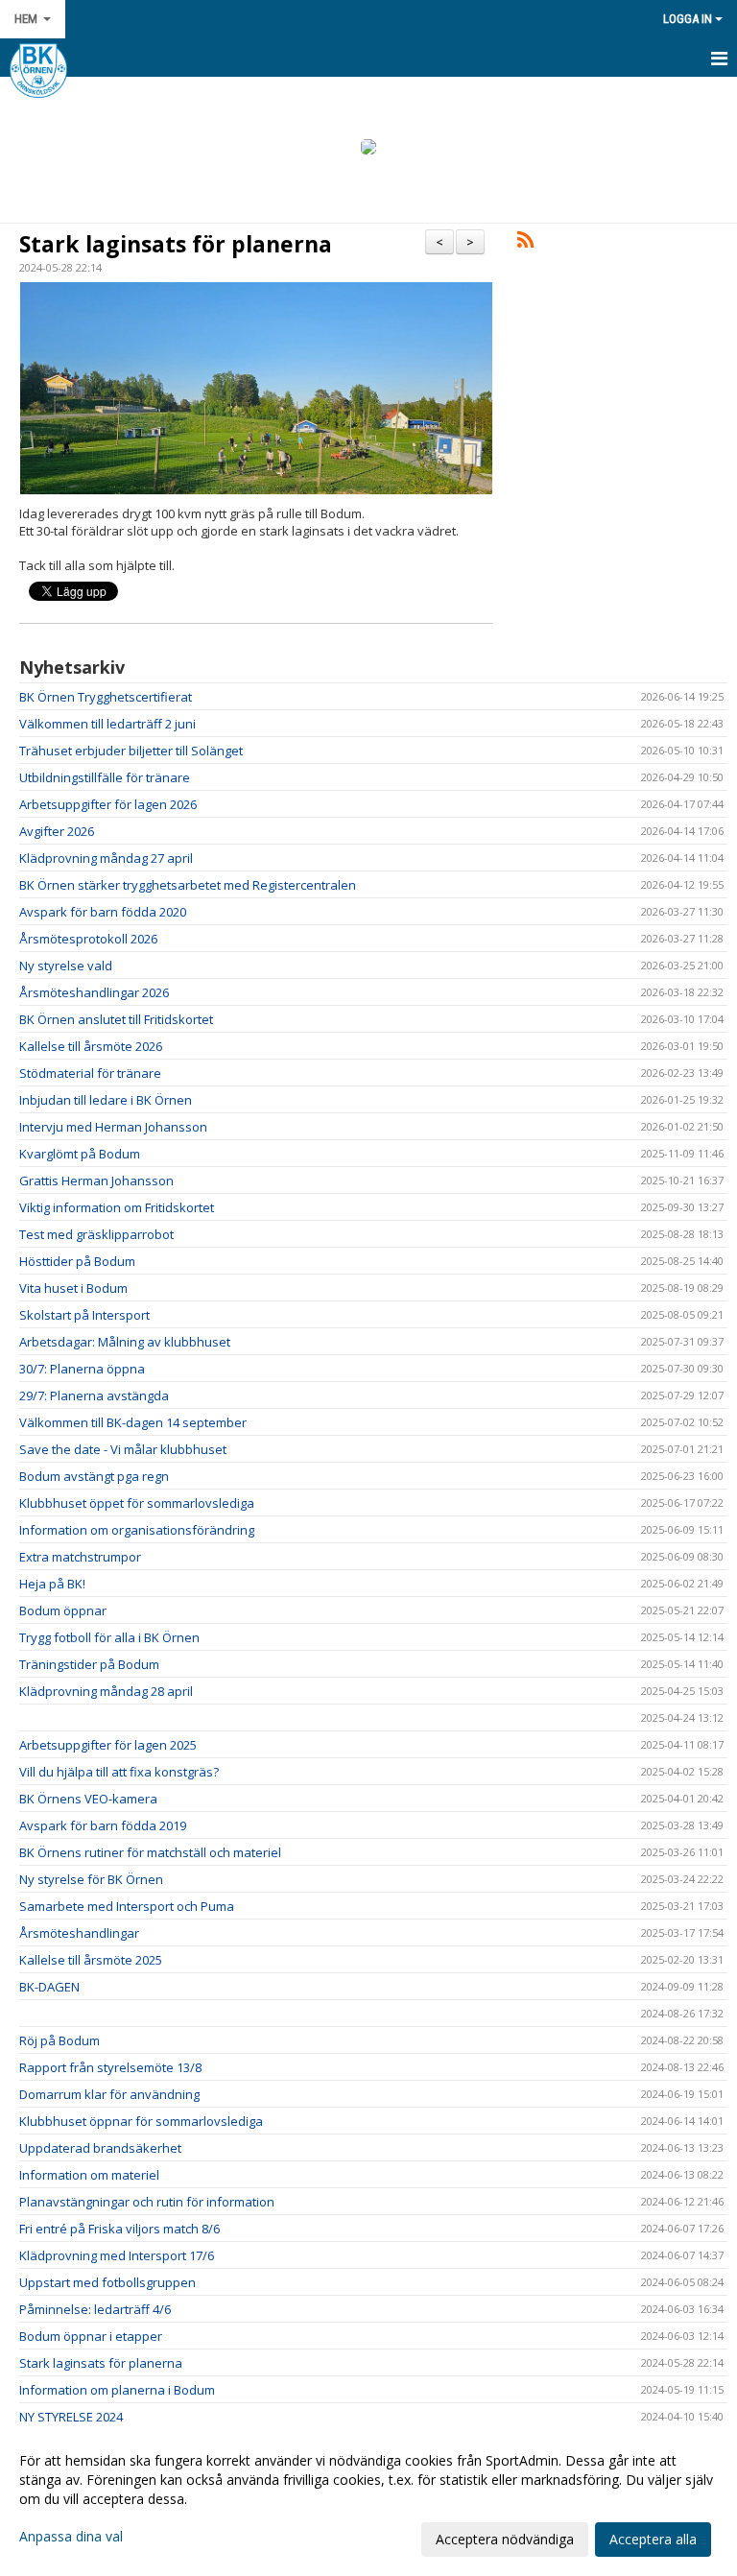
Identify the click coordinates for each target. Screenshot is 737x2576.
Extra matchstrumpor (80, 1557)
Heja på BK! (52, 1584)
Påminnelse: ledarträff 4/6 (95, 2309)
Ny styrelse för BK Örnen (91, 1879)
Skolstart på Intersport (84, 1315)
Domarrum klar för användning (109, 2094)
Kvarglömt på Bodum (80, 1154)
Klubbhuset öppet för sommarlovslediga (137, 1503)
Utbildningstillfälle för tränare (105, 777)
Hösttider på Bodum (77, 1261)
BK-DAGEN (49, 1987)
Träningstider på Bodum (89, 1664)
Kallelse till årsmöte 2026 (91, 1046)
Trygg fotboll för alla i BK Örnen (109, 1637)
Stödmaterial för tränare (90, 1073)
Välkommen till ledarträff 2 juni (107, 724)
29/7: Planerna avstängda (94, 1395)
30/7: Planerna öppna (82, 1369)
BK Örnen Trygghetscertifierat (106, 697)
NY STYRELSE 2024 (71, 2417)
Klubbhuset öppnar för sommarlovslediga (141, 2121)
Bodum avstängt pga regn (94, 1476)
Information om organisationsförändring (137, 1530)
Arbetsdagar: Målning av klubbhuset (125, 1342)
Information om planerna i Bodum (117, 2390)
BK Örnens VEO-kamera (88, 1799)
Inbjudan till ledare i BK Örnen (106, 1100)
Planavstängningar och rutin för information (147, 2202)
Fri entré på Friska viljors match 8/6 (119, 2229)
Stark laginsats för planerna (176, 244)
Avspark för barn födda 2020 (103, 912)
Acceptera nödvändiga (505, 2539)
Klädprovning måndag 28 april (106, 1691)
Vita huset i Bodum (73, 1288)
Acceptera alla (653, 2539)
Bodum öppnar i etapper (91, 2336)
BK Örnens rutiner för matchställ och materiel (150, 1852)
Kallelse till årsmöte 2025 (91, 1960)
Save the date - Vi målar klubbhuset (123, 1449)
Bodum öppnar (63, 1610)
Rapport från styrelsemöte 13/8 (110, 2067)
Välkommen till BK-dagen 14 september (133, 1422)
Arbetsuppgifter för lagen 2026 (108, 804)
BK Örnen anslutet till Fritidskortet (116, 1019)
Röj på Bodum (59, 2040)
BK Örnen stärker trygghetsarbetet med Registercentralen (188, 885)
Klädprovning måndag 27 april (106, 858)
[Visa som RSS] (525, 243)
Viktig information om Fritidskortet (117, 1207)
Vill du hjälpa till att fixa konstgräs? (119, 1772)
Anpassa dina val (71, 2537)
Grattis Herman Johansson (96, 1181)
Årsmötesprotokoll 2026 (88, 939)
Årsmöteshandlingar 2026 (94, 992)
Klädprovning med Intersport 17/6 (117, 2255)
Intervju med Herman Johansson (113, 1127)
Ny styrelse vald (66, 966)
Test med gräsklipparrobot (96, 1234)
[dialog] (368, 2499)
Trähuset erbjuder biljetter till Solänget (131, 751)
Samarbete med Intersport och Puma (127, 1906)
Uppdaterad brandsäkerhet (100, 2148)
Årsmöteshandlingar (79, 1933)
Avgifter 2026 (57, 831)
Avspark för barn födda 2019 (103, 1825)
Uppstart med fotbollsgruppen (107, 2282)
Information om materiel (99, 2175)
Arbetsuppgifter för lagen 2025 (108, 1745)
